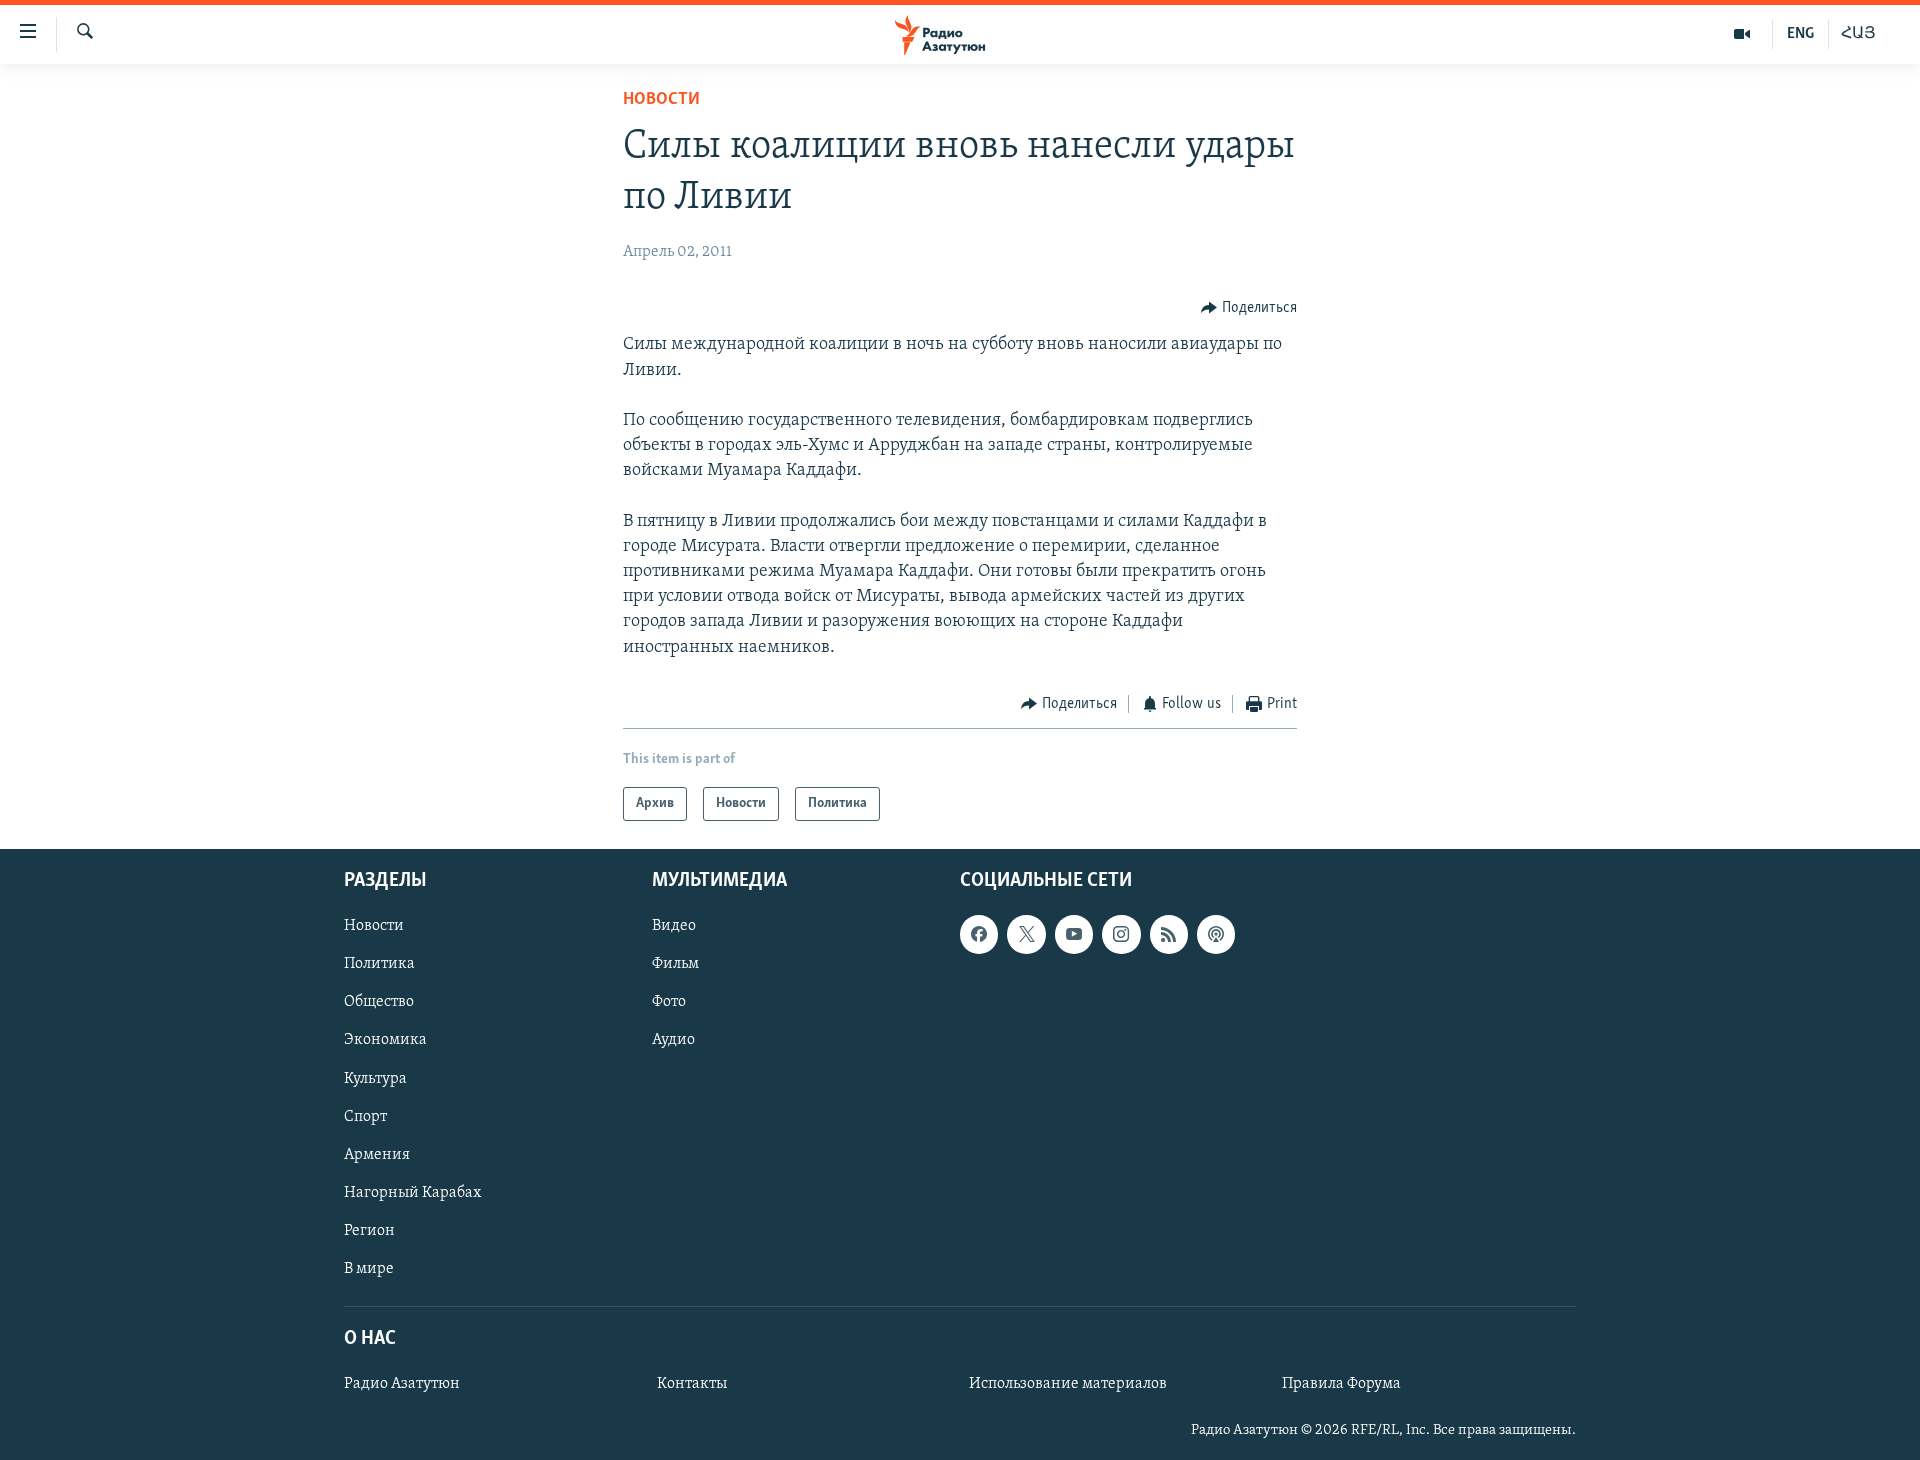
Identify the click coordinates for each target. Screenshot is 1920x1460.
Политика (379, 965)
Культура (375, 1079)
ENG (1800, 34)
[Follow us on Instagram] (1121, 935)
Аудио (673, 1041)
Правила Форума (1341, 1384)
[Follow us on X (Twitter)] (1026, 935)
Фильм (675, 965)
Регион (369, 1231)
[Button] (1249, 308)
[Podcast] (1216, 935)
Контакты (692, 1384)
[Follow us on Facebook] (979, 935)
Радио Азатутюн (402, 1384)
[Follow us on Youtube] (1074, 935)
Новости (661, 100)
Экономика (385, 1041)
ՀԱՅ (1858, 34)
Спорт (365, 1117)
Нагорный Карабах (412, 1193)
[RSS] (1169, 935)
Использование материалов (1068, 1384)
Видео (674, 927)
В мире (369, 1269)
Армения (377, 1155)
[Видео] (1742, 34)
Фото (669, 1003)
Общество (379, 1003)
